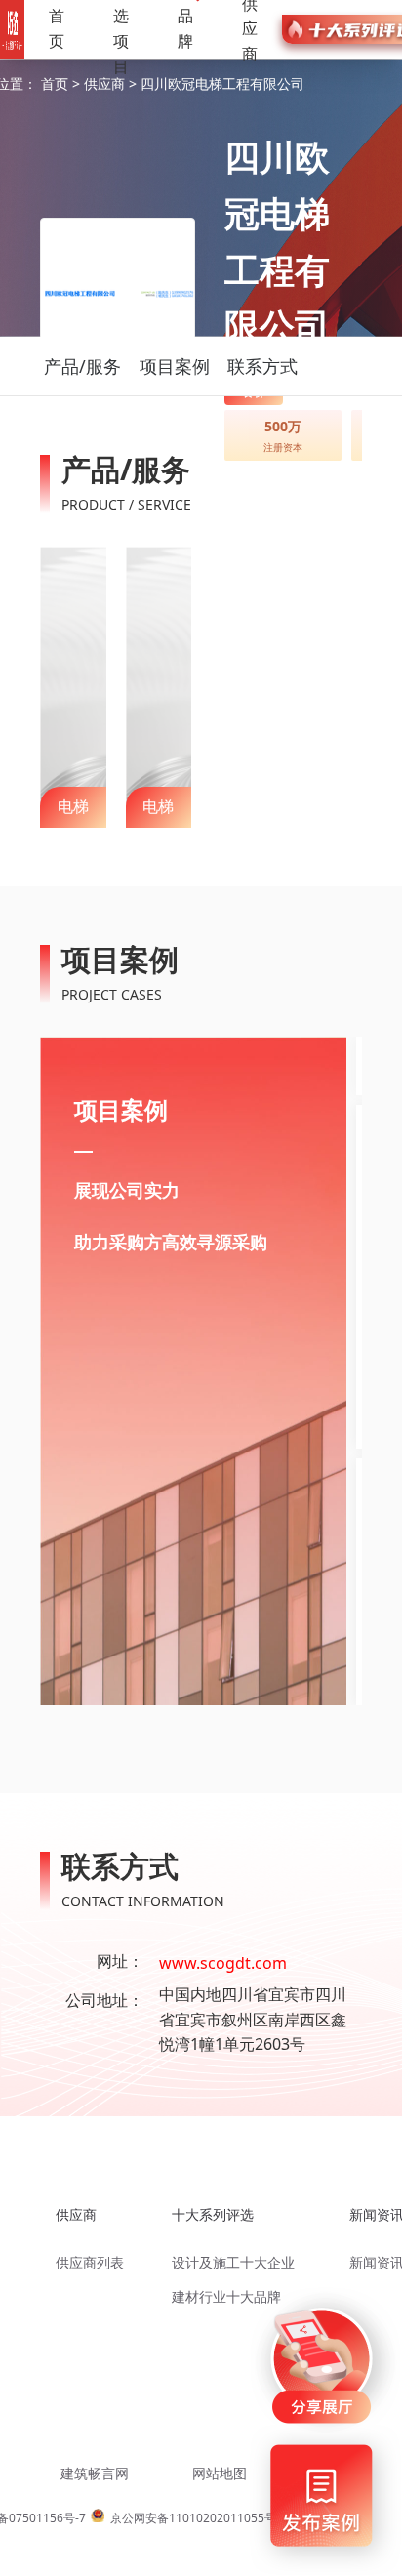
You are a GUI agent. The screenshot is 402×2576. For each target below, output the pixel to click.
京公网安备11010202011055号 (193, 2518)
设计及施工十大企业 (233, 2262)
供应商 (106, 83)
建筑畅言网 (95, 2473)
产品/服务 (82, 366)
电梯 (73, 806)
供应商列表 (90, 2262)
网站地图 (220, 2473)
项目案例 (175, 366)
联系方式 (262, 366)
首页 (57, 28)
